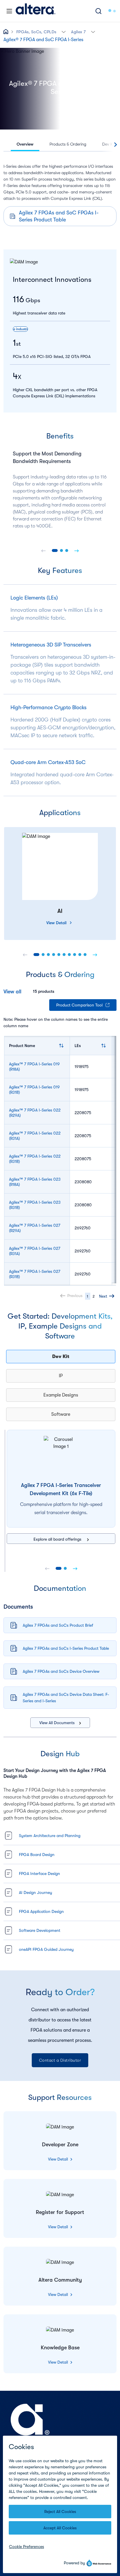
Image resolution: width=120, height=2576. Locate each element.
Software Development (40, 1930)
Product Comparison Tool (79, 1005)
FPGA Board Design (37, 1855)
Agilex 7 (78, 32)
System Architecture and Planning (50, 1836)
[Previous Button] (43, 550)
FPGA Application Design (41, 1911)
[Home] (36, 11)
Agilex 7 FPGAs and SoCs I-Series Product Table (66, 1648)
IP (61, 1376)
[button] (64, 31)
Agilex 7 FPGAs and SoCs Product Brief (58, 1625)
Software (61, 1414)
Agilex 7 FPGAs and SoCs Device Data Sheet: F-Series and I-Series (66, 1698)
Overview (25, 144)
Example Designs (61, 1395)
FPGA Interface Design (39, 1874)
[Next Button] (77, 550)
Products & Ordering (68, 144)
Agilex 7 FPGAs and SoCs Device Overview (61, 1671)
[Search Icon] (98, 11)
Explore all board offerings (58, 1539)
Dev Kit (61, 1357)
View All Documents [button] (57, 1723)
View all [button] (12, 992)
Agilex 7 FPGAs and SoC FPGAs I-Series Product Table (59, 216)
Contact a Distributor (60, 2060)
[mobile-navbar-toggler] (9, 11)
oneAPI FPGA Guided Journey (46, 1949)
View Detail (56, 923)
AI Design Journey (36, 1892)
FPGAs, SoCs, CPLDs (36, 32)
